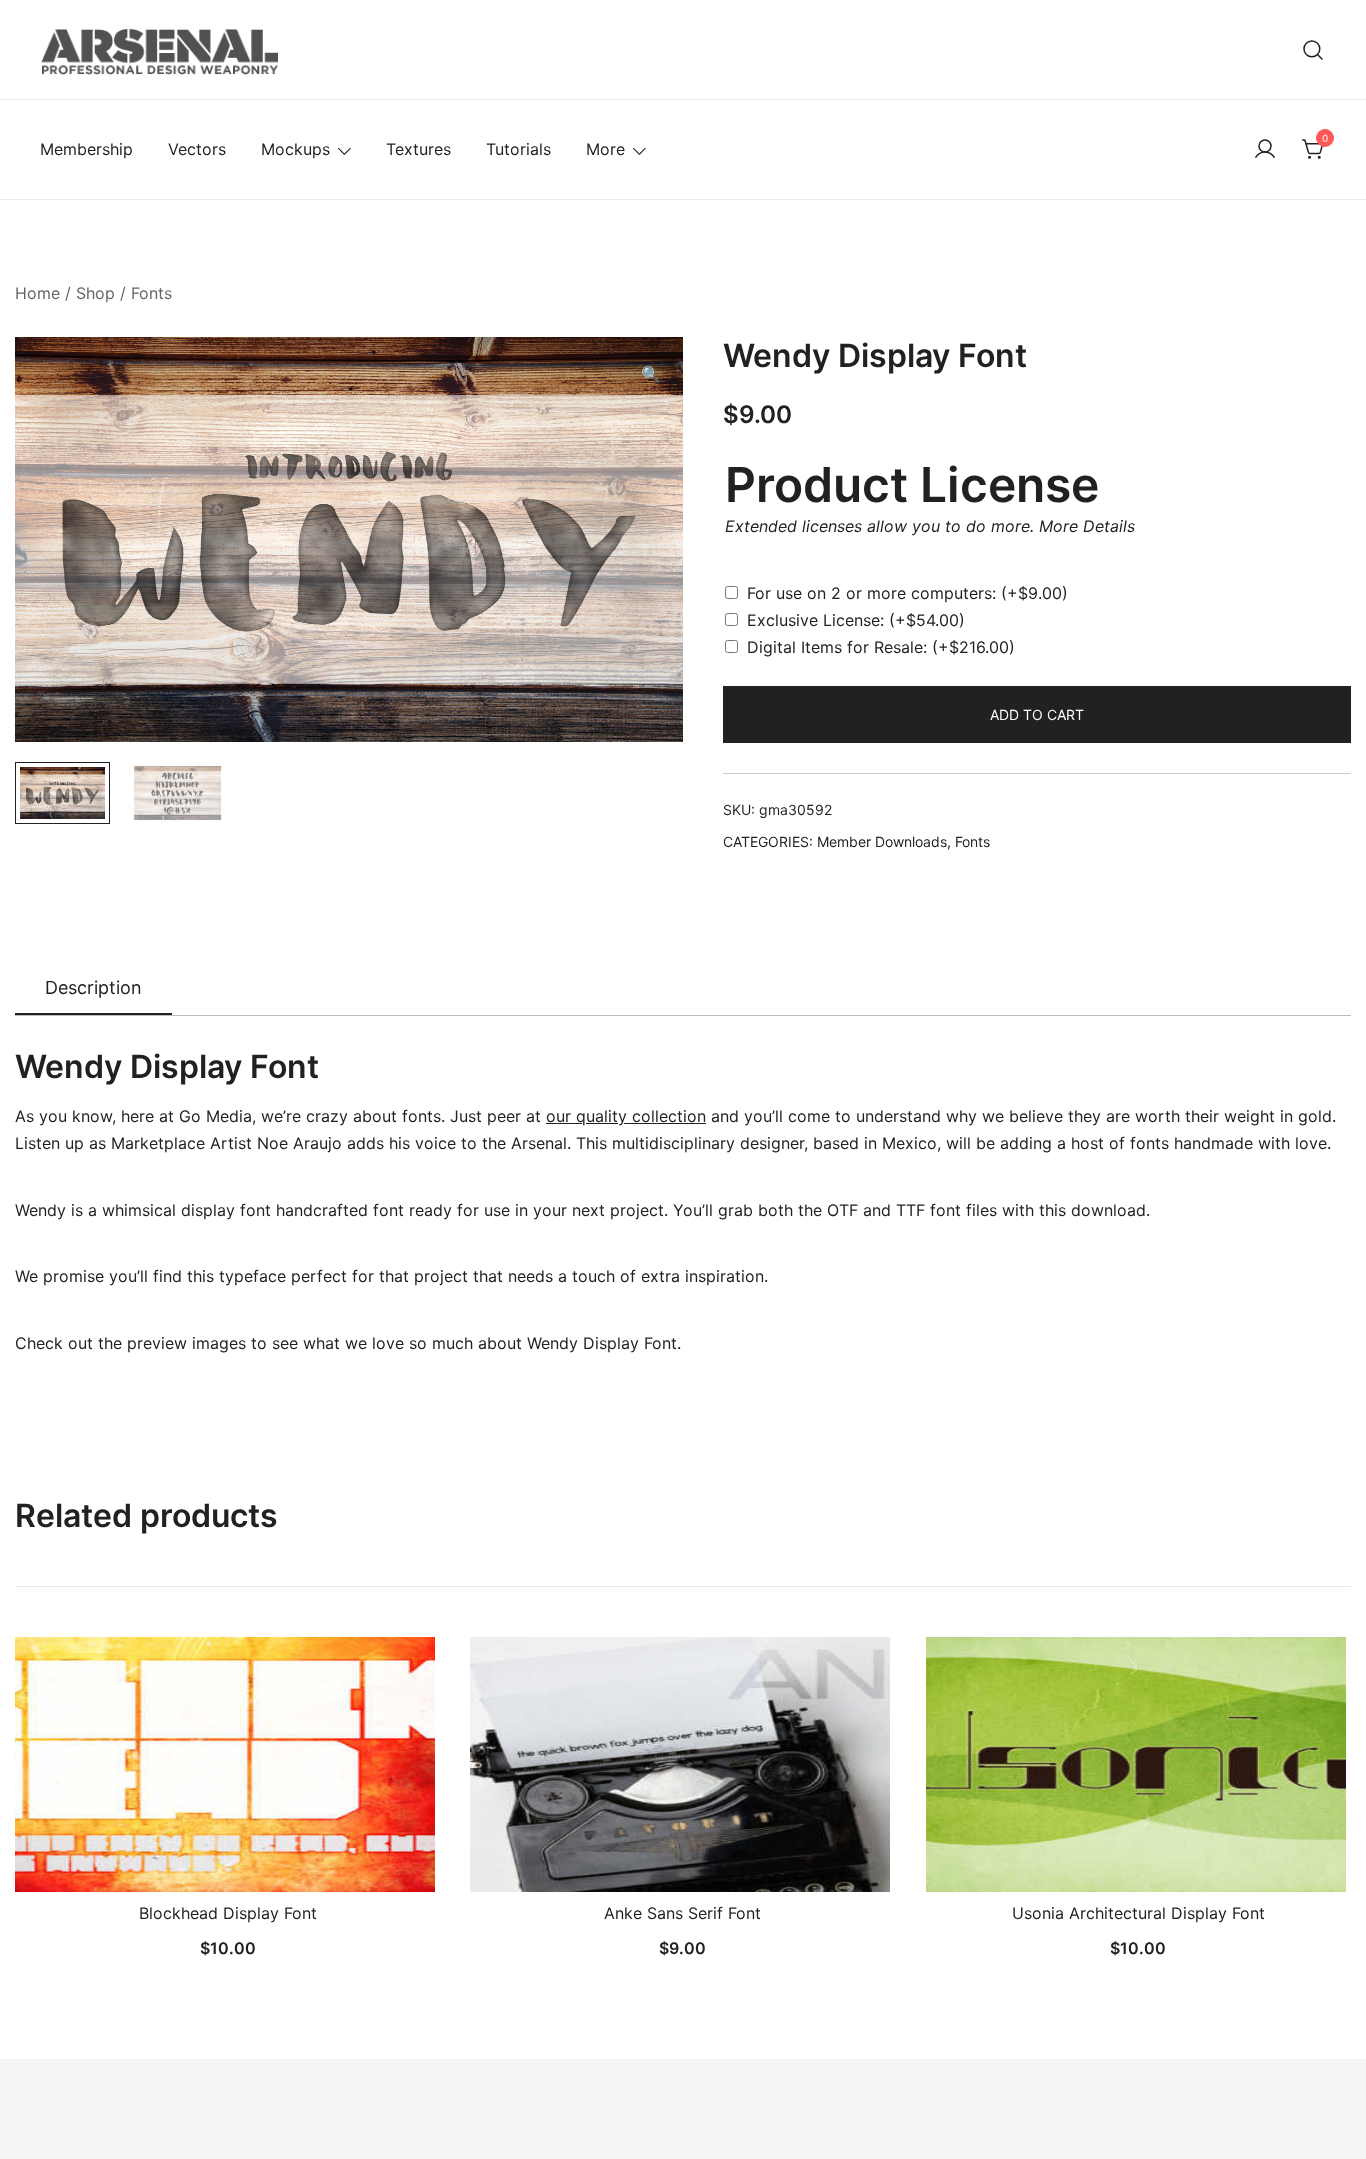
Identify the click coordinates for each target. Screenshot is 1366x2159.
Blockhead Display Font (228, 1913)
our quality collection (626, 1116)
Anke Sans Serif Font (682, 1913)
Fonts (151, 293)
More (605, 149)
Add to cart (1037, 714)
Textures (418, 149)
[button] (651, 374)
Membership (86, 149)
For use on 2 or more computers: (907, 593)
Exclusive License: (856, 620)
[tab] (93, 989)
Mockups (295, 149)
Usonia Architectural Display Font (1138, 1913)
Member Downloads (882, 841)
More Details (1087, 526)
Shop (95, 293)
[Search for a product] (1313, 49)
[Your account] (1265, 150)
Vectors (197, 149)
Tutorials (518, 149)
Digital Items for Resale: (881, 647)
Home (37, 293)
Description (93, 987)
